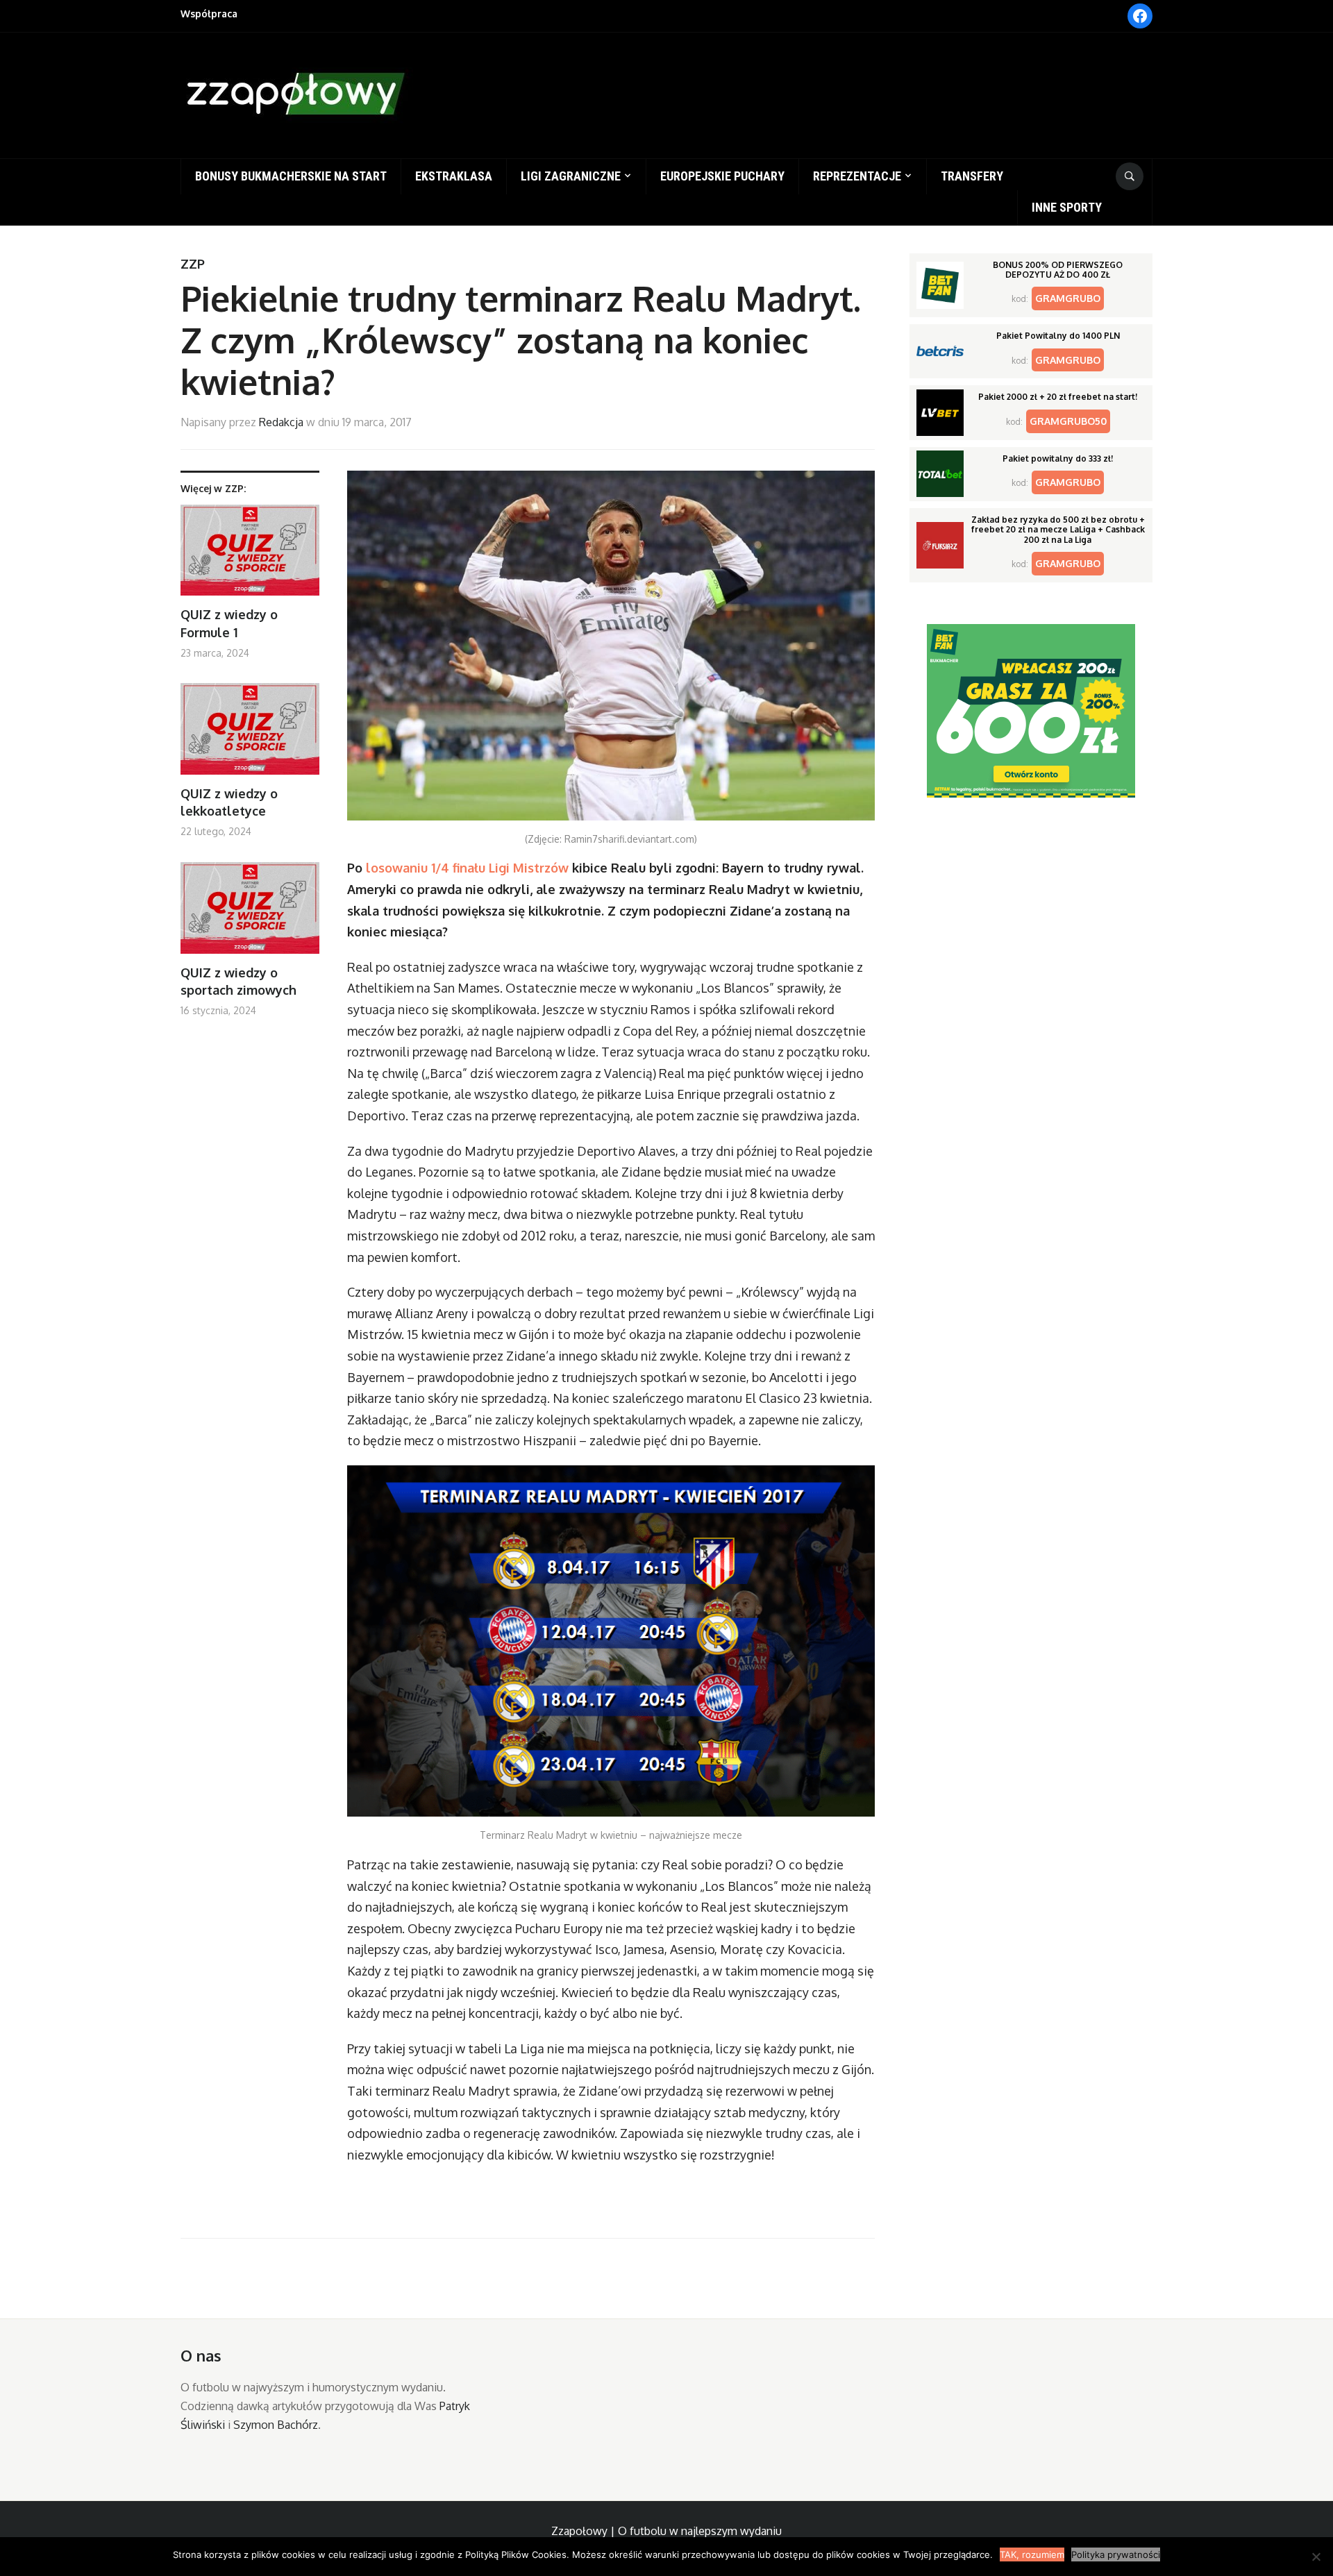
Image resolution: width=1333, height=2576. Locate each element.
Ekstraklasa (454, 176)
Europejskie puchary (722, 176)
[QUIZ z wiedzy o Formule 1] (250, 556)
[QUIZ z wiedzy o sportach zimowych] (250, 913)
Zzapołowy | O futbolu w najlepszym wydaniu (666, 2531)
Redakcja (281, 422)
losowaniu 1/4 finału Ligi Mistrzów (467, 868)
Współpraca (209, 14)
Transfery (972, 176)
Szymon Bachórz (276, 2425)
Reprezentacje (857, 176)
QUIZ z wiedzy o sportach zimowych (238, 981)
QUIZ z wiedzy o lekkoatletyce (229, 802)
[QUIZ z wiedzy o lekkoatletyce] (250, 734)
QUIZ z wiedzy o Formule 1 (229, 623)
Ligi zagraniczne (571, 176)
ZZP (193, 264)
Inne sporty (1067, 207)
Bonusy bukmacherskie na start (291, 176)
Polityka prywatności (1116, 2554)
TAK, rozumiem (1032, 2554)
